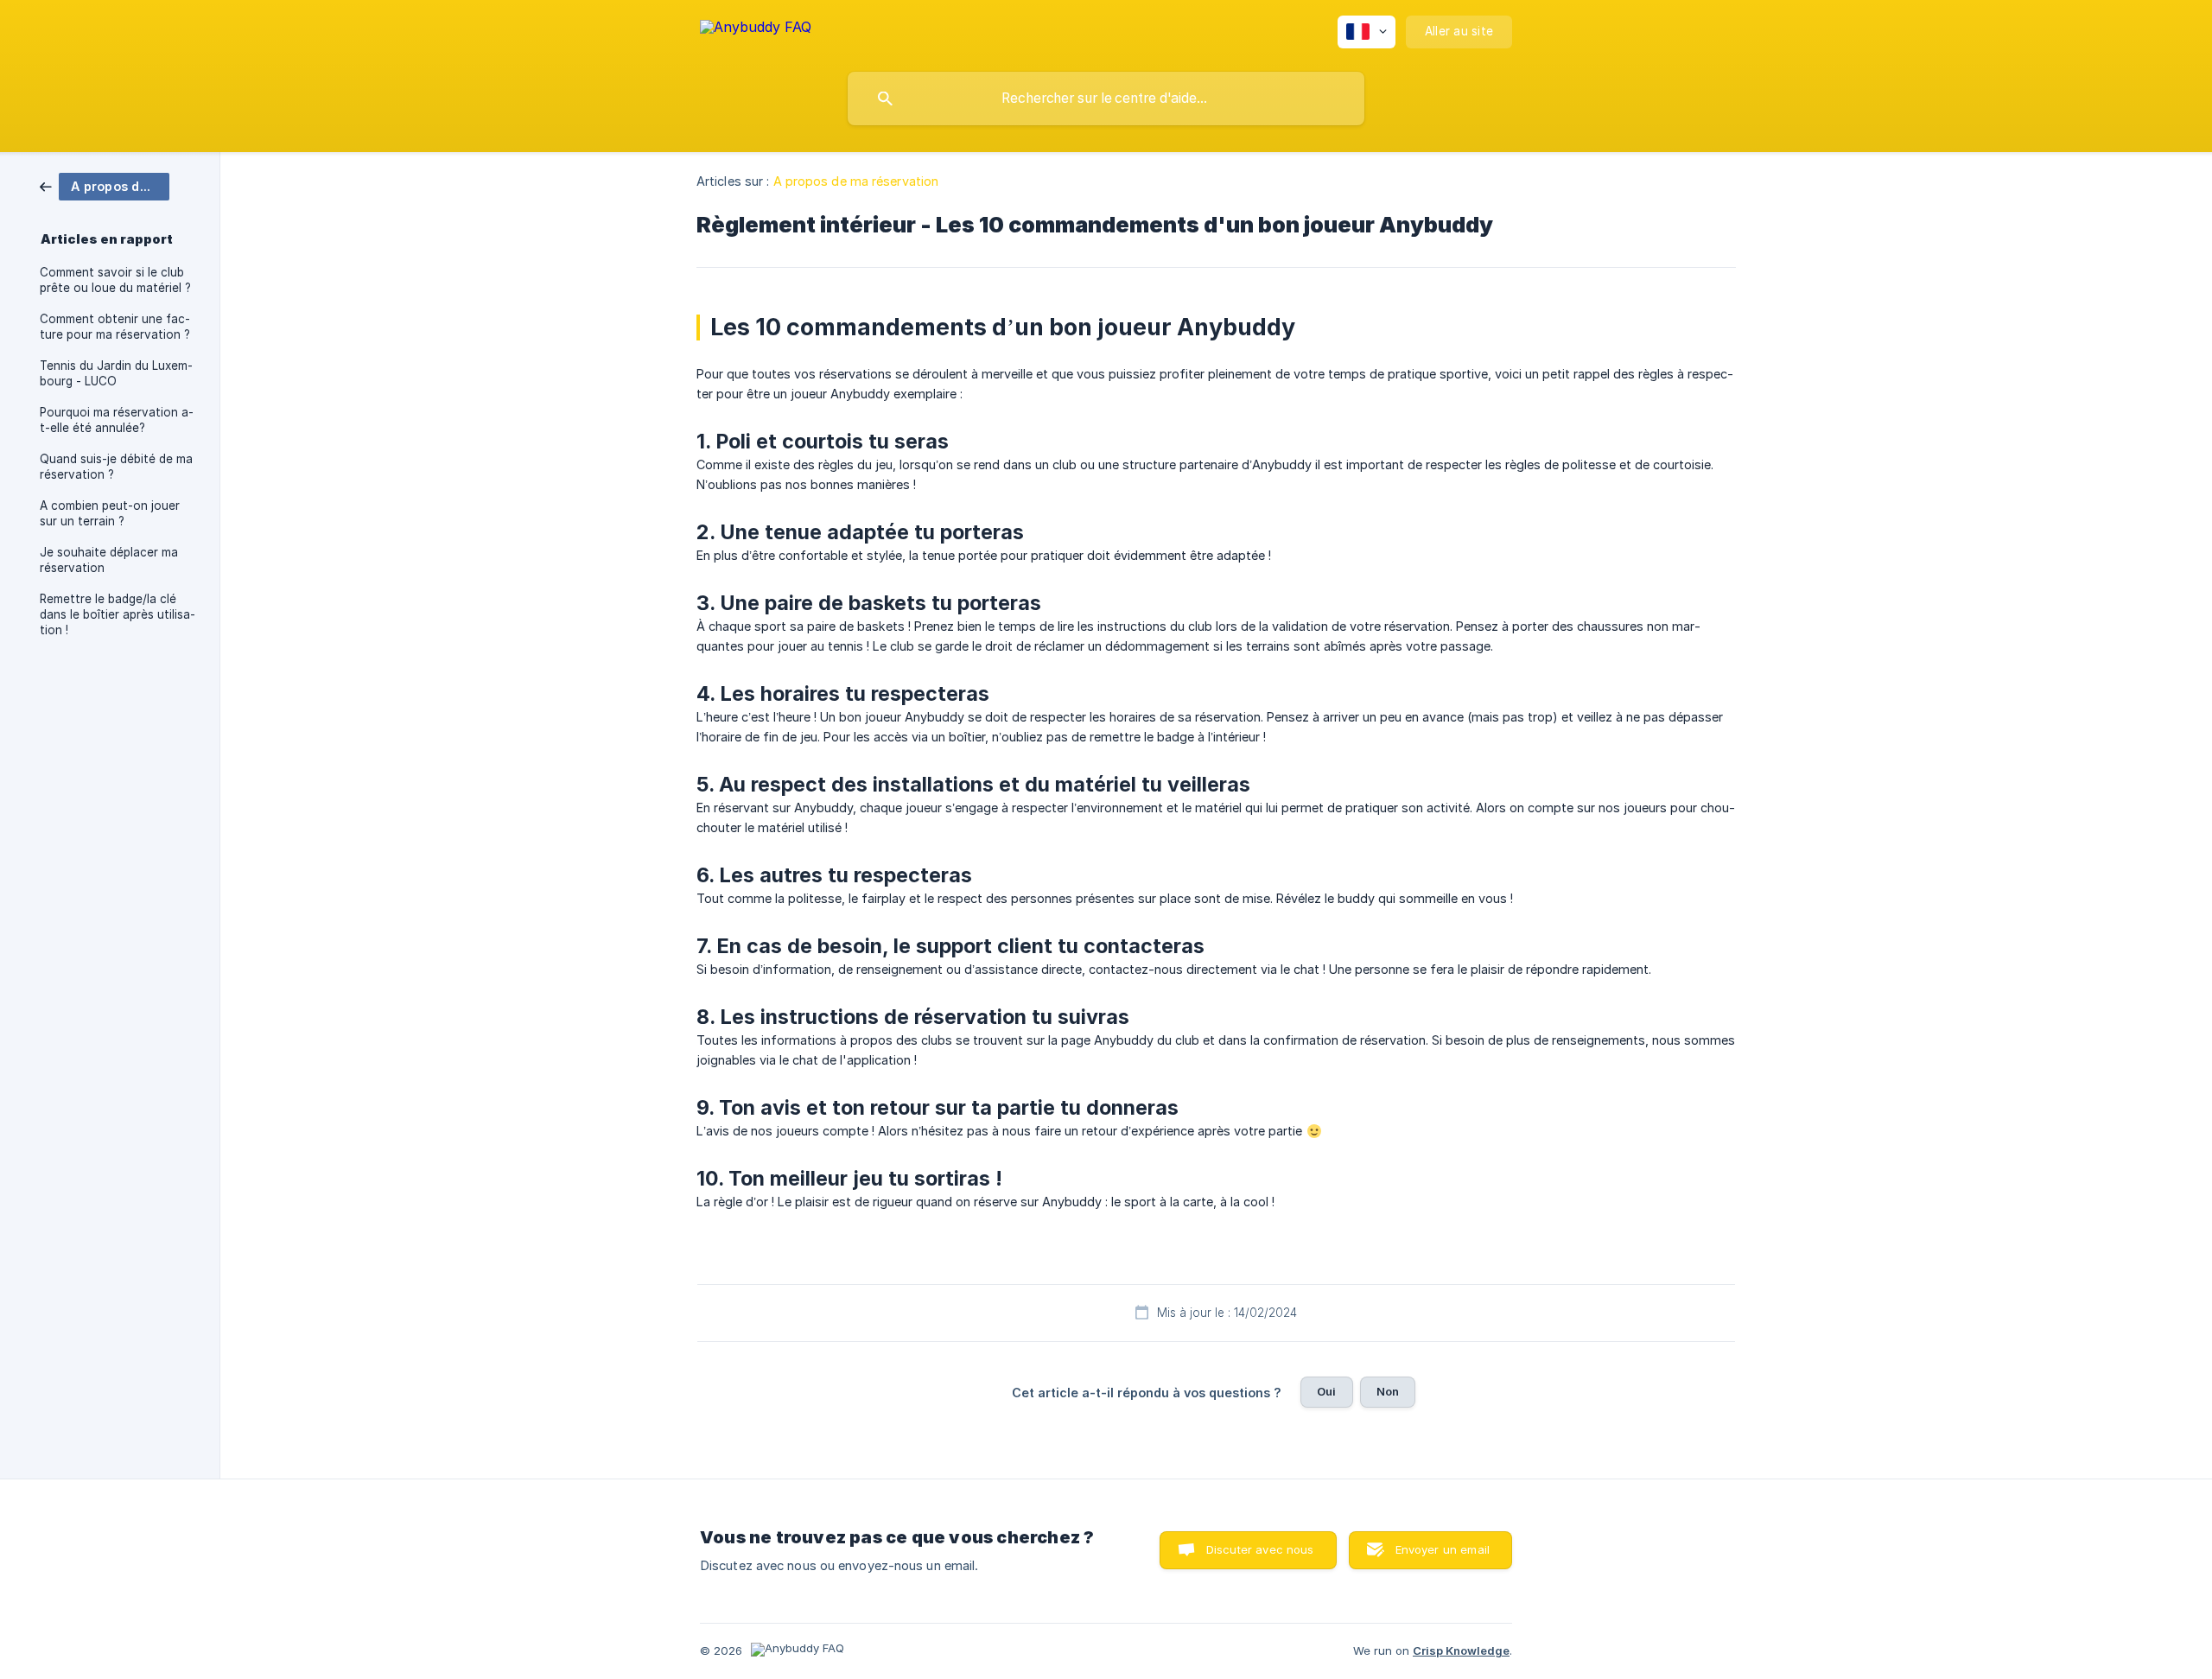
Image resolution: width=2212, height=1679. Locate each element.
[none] (756, 30)
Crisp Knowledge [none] (1461, 1650)
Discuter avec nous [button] (1260, 1549)
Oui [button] (1326, 1391)
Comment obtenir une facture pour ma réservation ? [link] (115, 327)
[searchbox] (1106, 99)
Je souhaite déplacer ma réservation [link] (109, 560)
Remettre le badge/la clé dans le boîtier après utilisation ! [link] (118, 614)
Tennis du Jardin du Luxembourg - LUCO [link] (116, 373)
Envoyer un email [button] (1443, 1549)
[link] (105, 185)
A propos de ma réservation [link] (856, 181)
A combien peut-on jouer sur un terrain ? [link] (110, 513)
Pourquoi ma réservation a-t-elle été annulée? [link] (117, 420)
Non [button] (1388, 1391)
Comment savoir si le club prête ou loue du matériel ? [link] (115, 280)
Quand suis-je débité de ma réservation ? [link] (116, 467)
